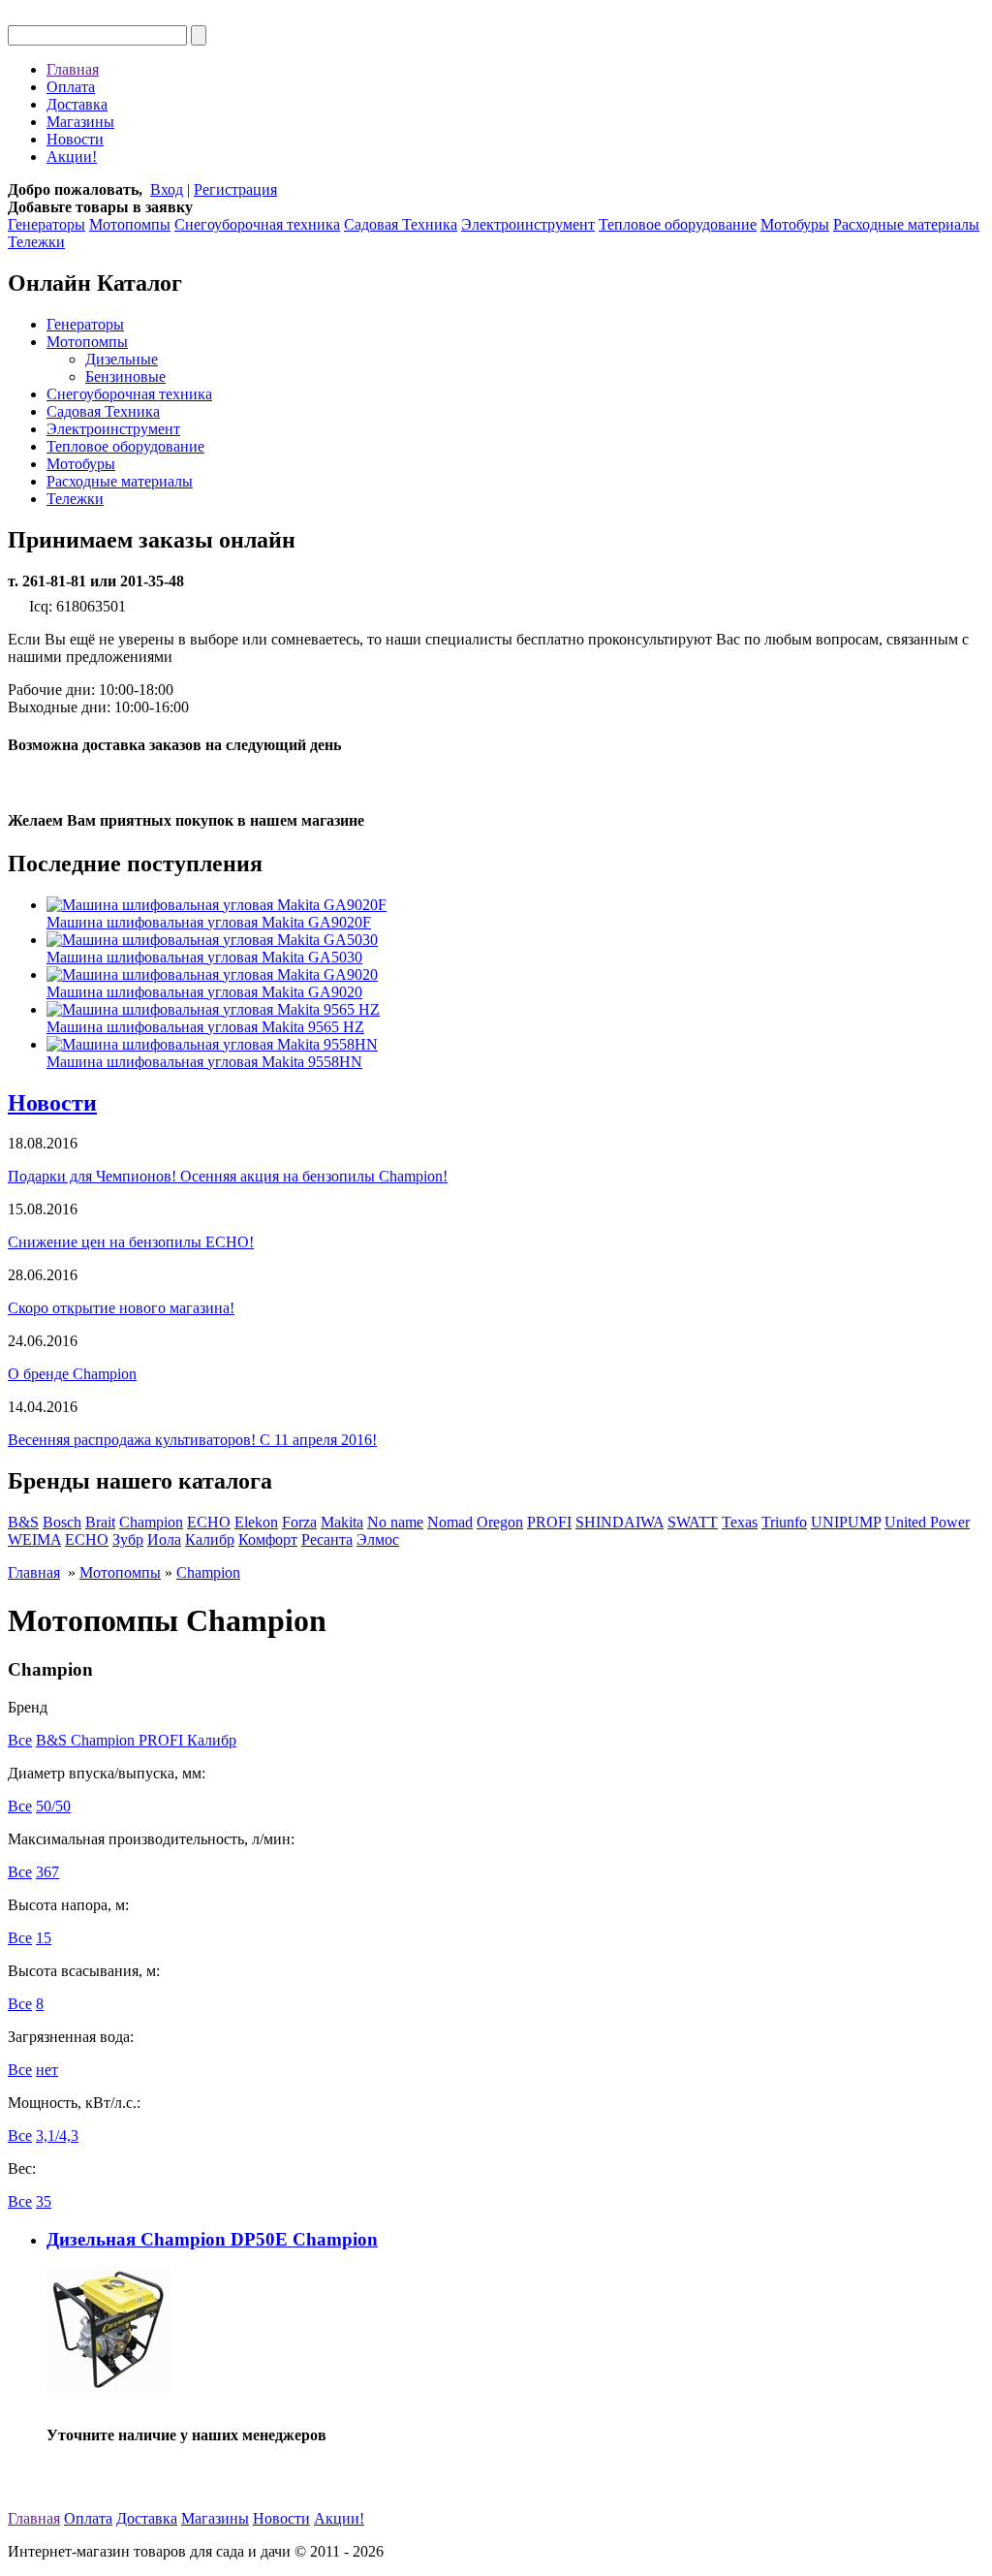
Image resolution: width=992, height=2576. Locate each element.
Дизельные (122, 359)
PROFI (549, 1522)
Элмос (378, 1539)
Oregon (500, 1522)
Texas (740, 1522)
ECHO (209, 1522)
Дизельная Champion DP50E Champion (212, 2239)
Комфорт (268, 1539)
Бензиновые (125, 377)
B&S (23, 1522)
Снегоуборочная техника (257, 224)
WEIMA (34, 1539)
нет (47, 2070)
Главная (73, 69)
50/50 (53, 1806)
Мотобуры (795, 224)
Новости (75, 139)
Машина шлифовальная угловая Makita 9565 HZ (205, 1027)
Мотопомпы (130, 224)
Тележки (36, 242)
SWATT (693, 1522)
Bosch (62, 1522)
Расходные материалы (906, 224)
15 (44, 1938)
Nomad (450, 1522)
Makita (342, 1522)
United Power (927, 1522)
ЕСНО (87, 1539)
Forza (299, 1522)
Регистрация (235, 189)
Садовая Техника (401, 224)
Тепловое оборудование (678, 224)
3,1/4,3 (57, 2136)
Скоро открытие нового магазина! (121, 1308)
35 (44, 2201)
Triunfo (784, 1522)
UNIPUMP (846, 1522)
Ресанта (327, 1539)
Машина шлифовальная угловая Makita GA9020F (209, 922)
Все (20, 1740)
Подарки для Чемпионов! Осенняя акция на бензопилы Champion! (228, 1176)
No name (395, 1522)
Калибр (210, 1539)
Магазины (80, 122)
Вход (167, 189)
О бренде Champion (72, 1374)
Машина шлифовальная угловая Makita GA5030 (204, 957)
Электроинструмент (528, 224)
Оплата (71, 87)
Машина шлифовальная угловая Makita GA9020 (204, 992)
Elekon (256, 1522)
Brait (100, 1522)
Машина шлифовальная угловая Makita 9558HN (204, 1062)
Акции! (72, 157)
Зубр (128, 1539)
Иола (164, 1539)
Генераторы (46, 224)
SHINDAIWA (620, 1522)
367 (47, 1872)
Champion (151, 1522)
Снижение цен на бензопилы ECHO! (131, 1242)
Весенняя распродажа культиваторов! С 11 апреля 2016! (192, 1440)
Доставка (77, 104)
